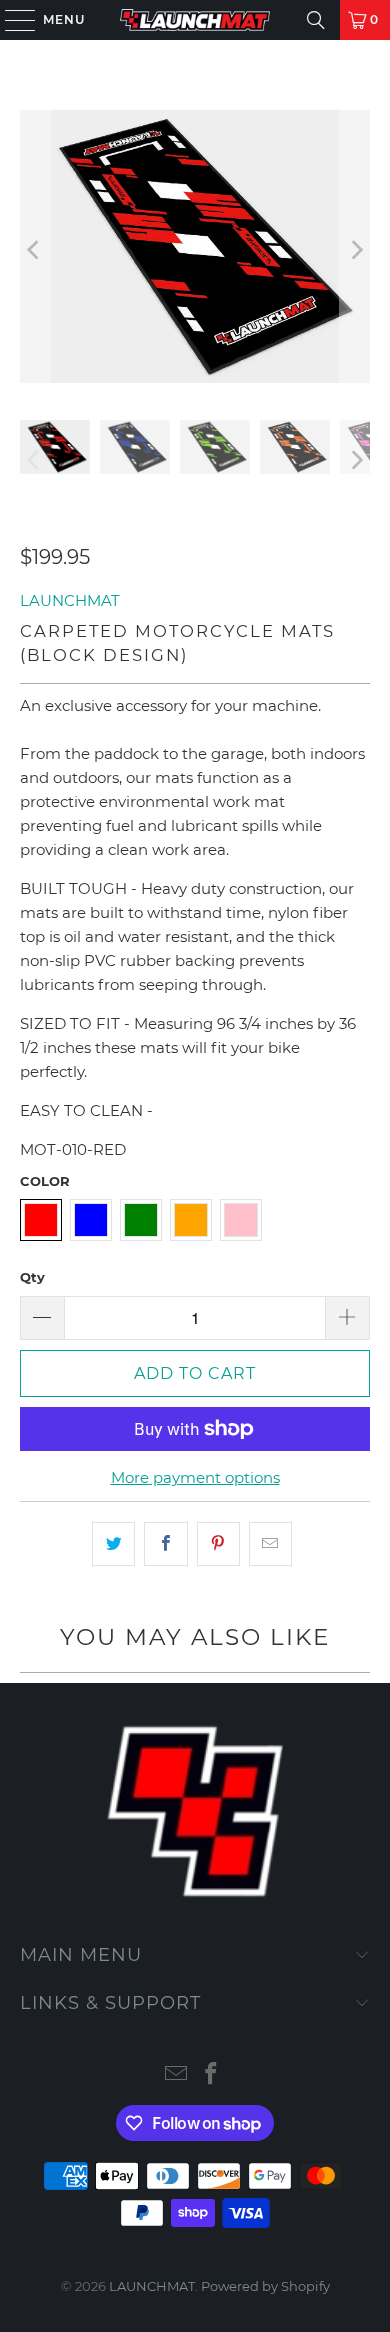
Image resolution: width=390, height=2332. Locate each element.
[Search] (316, 20)
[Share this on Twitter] (113, 1544)
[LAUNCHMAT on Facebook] (212, 2075)
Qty (32, 1277)
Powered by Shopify (265, 2286)
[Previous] (35, 250)
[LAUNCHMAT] (195, 20)
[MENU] (10, 20)
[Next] (355, 250)
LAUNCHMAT (70, 600)
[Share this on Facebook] (165, 1544)
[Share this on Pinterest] (218, 1544)
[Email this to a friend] (270, 1544)
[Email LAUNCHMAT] (177, 2075)
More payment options (195, 1477)
